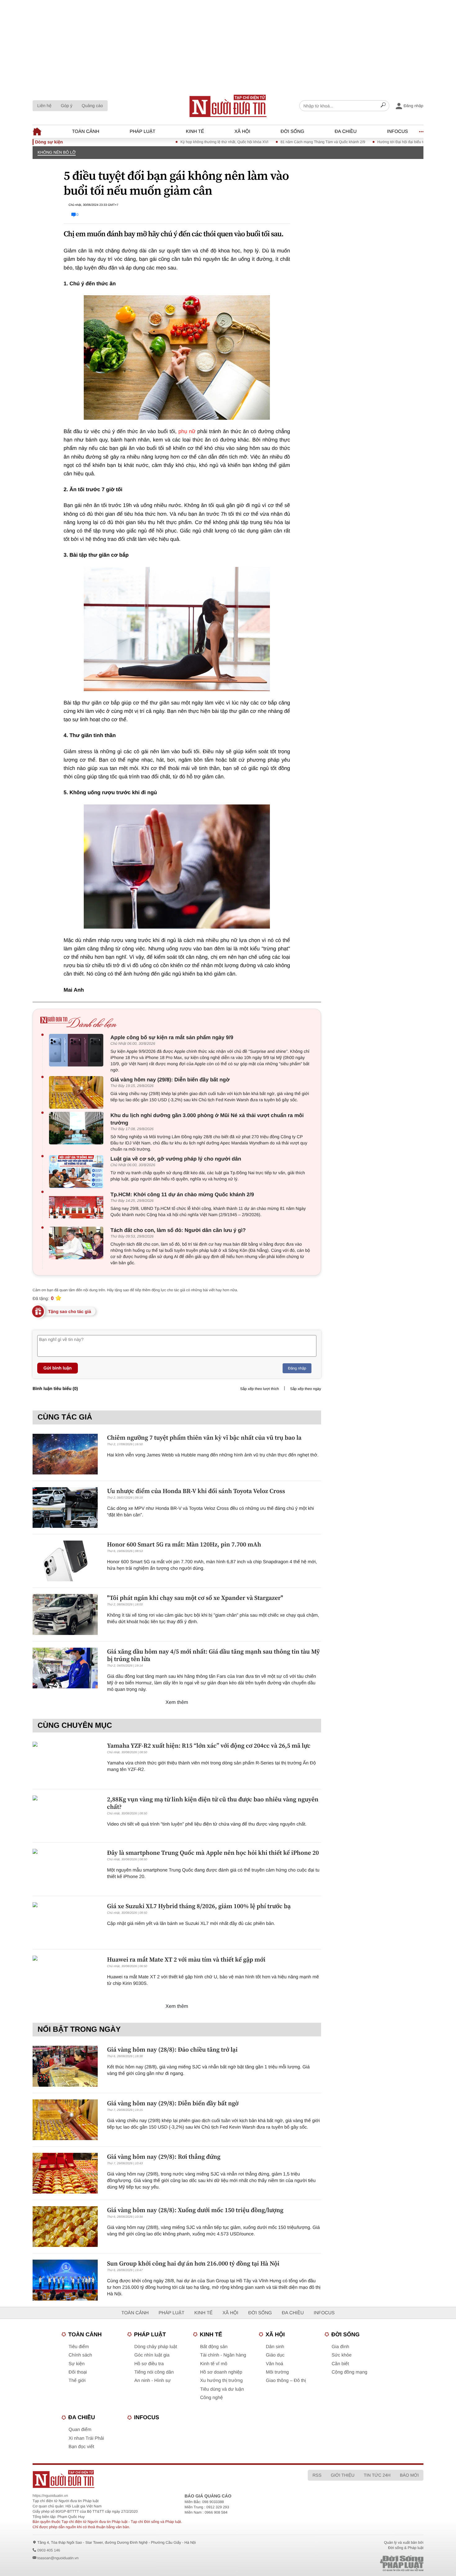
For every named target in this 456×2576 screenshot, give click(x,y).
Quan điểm (80, 2430)
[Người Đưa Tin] (147, 2479)
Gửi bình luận (58, 1368)
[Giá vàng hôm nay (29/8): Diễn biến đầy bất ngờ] (78, 1092)
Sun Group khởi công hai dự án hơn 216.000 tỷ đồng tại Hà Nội (193, 2263)
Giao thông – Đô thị (286, 2381)
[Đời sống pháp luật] (358, 2563)
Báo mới (409, 2475)
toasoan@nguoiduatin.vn (58, 2558)
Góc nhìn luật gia (152, 2355)
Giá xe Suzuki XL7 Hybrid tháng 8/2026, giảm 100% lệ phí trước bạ (199, 1906)
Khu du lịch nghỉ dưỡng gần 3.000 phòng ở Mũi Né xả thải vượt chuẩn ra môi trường (207, 1119)
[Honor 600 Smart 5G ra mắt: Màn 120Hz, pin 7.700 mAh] (65, 1561)
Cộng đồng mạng (349, 2372)
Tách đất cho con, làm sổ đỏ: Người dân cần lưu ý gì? (178, 1230)
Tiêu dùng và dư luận (222, 2389)
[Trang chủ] (228, 106)
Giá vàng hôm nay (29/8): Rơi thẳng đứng (164, 2157)
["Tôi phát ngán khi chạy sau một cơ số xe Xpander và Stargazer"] (65, 1614)
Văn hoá (275, 2364)
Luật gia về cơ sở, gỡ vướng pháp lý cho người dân (176, 1159)
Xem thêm (177, 1702)
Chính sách (80, 2355)
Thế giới (77, 2381)
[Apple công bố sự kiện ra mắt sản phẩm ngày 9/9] (78, 1050)
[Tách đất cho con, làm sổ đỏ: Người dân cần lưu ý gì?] (78, 1243)
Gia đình (340, 2347)
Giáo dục (275, 2355)
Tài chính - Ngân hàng (223, 2355)
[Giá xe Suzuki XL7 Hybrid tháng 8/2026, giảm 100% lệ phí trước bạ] (65, 1923)
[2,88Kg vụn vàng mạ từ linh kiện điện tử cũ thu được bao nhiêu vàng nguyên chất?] (65, 1816)
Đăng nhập (297, 1368)
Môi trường (277, 2372)
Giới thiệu (342, 2475)
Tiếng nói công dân (154, 2372)
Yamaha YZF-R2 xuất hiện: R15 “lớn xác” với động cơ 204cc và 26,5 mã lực (209, 1745)
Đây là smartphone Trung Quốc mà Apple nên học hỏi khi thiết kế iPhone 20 (213, 1853)
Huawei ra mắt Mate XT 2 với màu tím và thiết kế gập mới (186, 1959)
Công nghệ (211, 2398)
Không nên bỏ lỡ (57, 152)
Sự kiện (77, 2364)
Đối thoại (78, 2372)
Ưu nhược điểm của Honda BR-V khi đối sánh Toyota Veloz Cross (196, 1491)
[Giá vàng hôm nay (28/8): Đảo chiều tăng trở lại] (65, 2066)
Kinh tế (195, 131)
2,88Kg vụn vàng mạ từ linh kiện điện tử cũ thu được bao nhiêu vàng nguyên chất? (213, 1803)
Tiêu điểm (79, 2347)
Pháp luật (143, 131)
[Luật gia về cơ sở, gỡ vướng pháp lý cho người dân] (78, 1172)
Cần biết (340, 2364)
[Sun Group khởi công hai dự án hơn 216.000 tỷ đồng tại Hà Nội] (65, 2280)
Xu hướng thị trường (221, 2381)
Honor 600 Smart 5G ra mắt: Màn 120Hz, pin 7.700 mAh (184, 1544)
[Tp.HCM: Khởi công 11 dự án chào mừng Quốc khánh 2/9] (78, 1207)
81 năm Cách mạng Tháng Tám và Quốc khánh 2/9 (282, 142)
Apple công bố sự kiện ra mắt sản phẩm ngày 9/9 (172, 1037)
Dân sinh (275, 2347)
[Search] (383, 106)
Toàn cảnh (86, 131)
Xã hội (242, 131)
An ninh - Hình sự (153, 2381)
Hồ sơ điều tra (149, 2364)
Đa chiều (346, 131)
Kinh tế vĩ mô (214, 2364)
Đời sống (293, 131)
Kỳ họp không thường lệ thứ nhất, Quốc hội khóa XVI (183, 142)
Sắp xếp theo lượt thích (259, 1389)
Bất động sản (214, 2347)
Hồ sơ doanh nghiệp (221, 2372)
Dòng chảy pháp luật (156, 2347)
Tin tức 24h (377, 2475)
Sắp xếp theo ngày (306, 1389)
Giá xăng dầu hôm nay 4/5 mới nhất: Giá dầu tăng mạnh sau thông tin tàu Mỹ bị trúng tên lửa (213, 1655)
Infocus (398, 131)
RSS (317, 2475)
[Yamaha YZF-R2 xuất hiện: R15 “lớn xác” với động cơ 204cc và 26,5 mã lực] (65, 1762)
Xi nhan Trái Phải (86, 2438)
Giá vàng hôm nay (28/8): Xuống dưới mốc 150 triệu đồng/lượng (195, 2210)
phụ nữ (187, 431)
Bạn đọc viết (81, 2447)
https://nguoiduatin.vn (50, 2496)
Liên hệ (44, 106)
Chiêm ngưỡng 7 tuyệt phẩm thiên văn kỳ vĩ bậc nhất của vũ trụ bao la (204, 1437)
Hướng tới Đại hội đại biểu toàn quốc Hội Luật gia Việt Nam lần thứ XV (394, 142)
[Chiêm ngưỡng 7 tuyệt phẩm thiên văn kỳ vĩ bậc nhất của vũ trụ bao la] (65, 1454)
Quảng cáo (92, 106)
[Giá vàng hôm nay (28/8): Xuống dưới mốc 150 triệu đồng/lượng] (65, 2227)
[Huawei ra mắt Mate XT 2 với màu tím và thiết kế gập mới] (65, 1976)
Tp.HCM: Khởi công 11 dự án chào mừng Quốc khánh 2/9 (182, 1195)
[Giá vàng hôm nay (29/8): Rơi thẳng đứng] (65, 2173)
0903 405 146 (49, 2550)
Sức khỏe (342, 2355)
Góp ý (67, 106)
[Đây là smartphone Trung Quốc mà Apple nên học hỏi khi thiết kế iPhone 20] (65, 1869)
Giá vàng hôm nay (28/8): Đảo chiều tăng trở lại (172, 2049)
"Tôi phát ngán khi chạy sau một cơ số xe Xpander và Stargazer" (195, 1598)
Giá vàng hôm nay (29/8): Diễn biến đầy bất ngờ (170, 1080)
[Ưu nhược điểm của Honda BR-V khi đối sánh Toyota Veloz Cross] (65, 1508)
